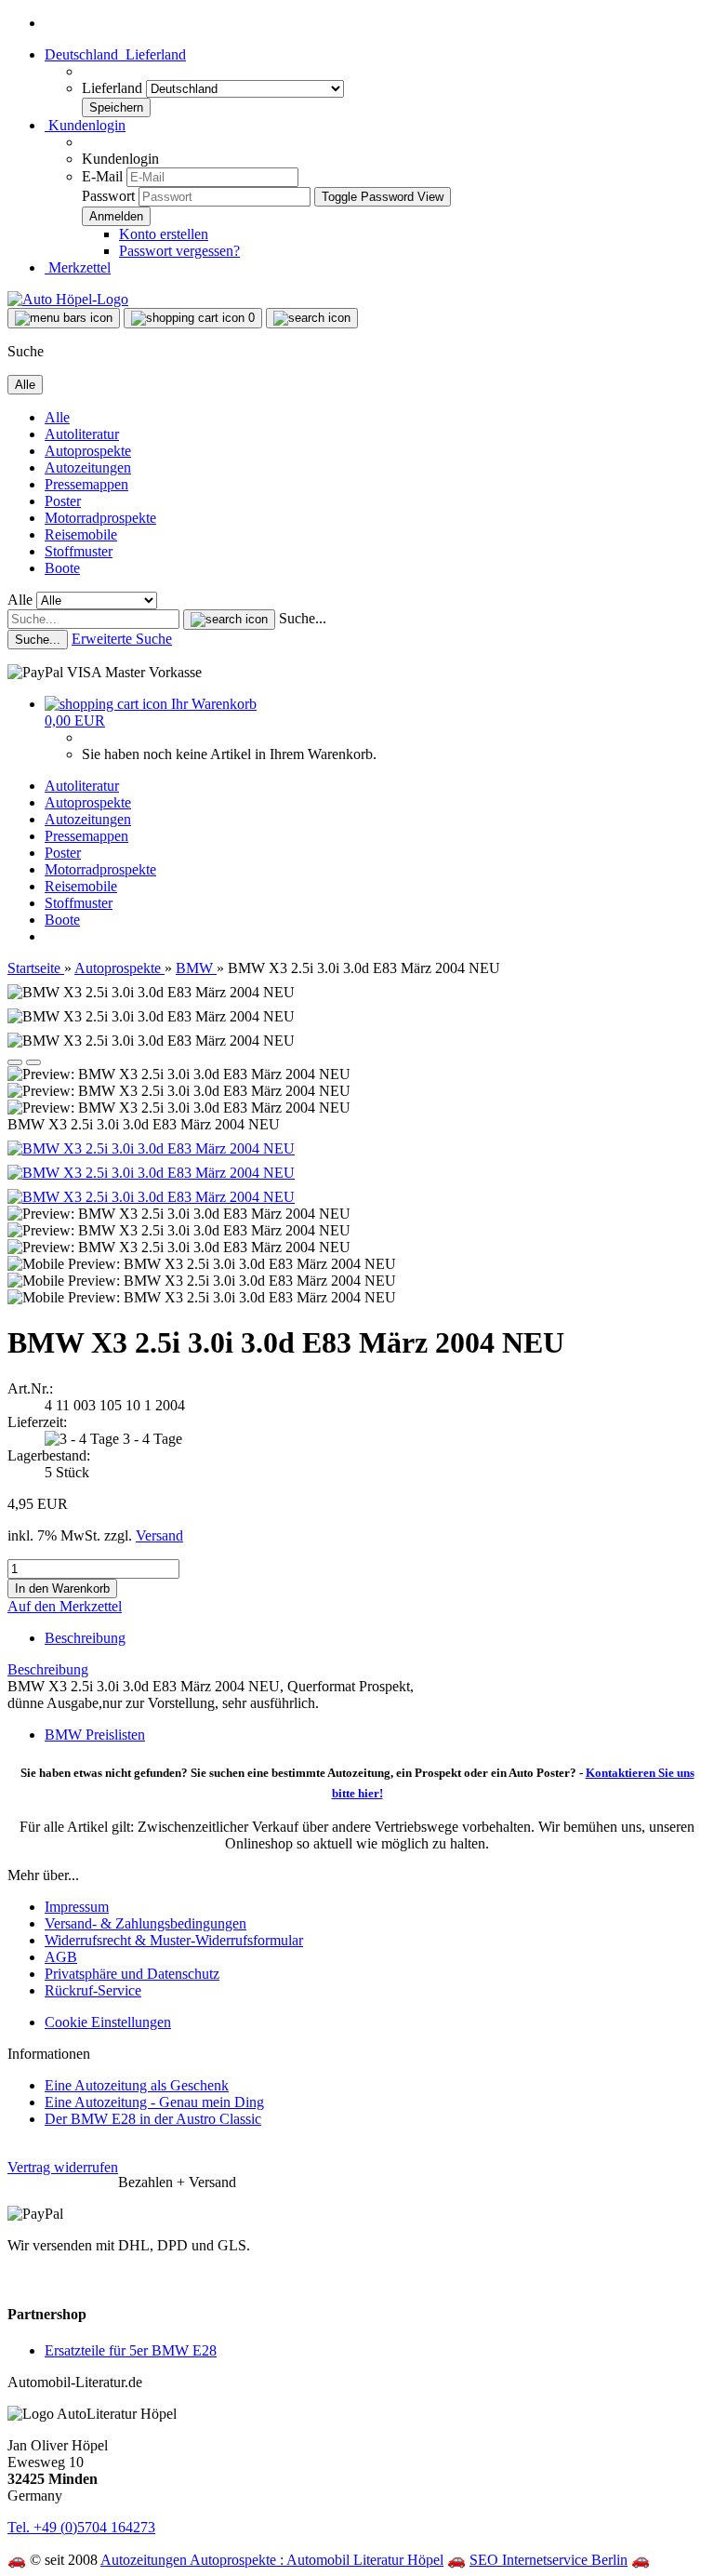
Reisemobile (81, 534)
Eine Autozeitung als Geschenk (137, 2085)
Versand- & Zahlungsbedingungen (145, 1923)
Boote (62, 568)
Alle (57, 417)
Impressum (77, 1907)
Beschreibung (85, 1638)
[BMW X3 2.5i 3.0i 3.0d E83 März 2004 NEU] (151, 1148)
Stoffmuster (79, 551)
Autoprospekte (88, 451)
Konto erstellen (164, 234)
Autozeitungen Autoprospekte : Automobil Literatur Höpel (272, 2560)
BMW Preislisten (95, 1735)
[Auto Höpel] (68, 299)
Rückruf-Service (93, 1990)
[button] (115, 54)
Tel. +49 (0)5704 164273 (81, 2527)
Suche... (303, 618)
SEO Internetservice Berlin (549, 2560)
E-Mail (102, 176)
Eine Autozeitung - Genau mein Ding (154, 2102)
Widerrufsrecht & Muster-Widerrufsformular (174, 1940)
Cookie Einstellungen (108, 2022)
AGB (61, 1957)
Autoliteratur (82, 434)
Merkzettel (78, 267)
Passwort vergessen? (179, 251)
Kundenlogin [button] (85, 125)
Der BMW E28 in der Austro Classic (153, 2119)
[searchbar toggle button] (312, 318)
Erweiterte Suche (122, 639)
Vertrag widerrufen (63, 2167)
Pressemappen (86, 484)
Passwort (108, 196)
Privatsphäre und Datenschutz (132, 1974)
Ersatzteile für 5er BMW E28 (131, 2350)
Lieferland (114, 88)
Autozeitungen (88, 467)
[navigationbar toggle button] (64, 318)
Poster (63, 501)
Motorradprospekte (100, 518)
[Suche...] (229, 620)
